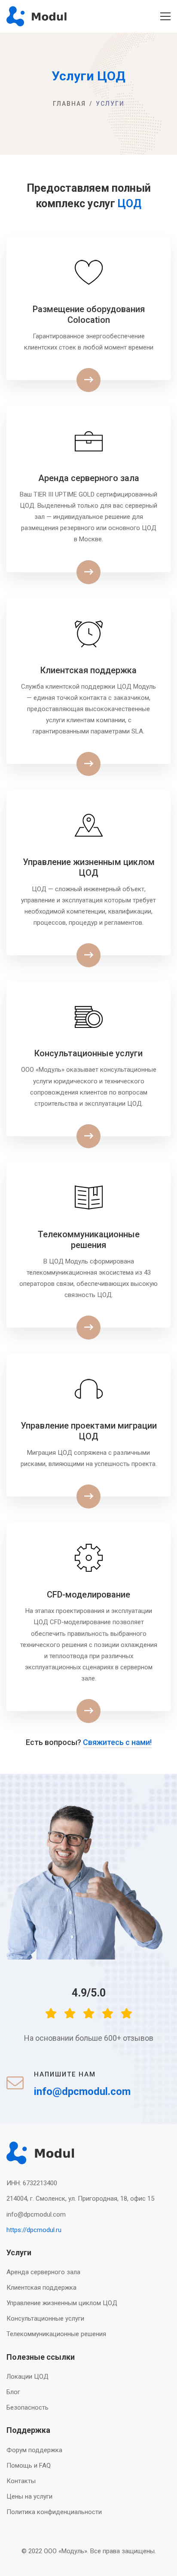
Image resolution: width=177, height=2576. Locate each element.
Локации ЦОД (27, 2377)
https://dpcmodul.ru (34, 2230)
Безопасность (27, 2407)
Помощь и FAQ (29, 2466)
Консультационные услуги (45, 2318)
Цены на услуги (29, 2496)
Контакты (21, 2481)
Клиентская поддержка (41, 2288)
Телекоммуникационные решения (56, 2334)
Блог (13, 2392)
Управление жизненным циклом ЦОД (62, 2303)
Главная (69, 104)
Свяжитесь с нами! (117, 1742)
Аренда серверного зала (43, 2272)
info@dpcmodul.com (36, 2214)
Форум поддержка (34, 2450)
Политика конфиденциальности (54, 2512)
